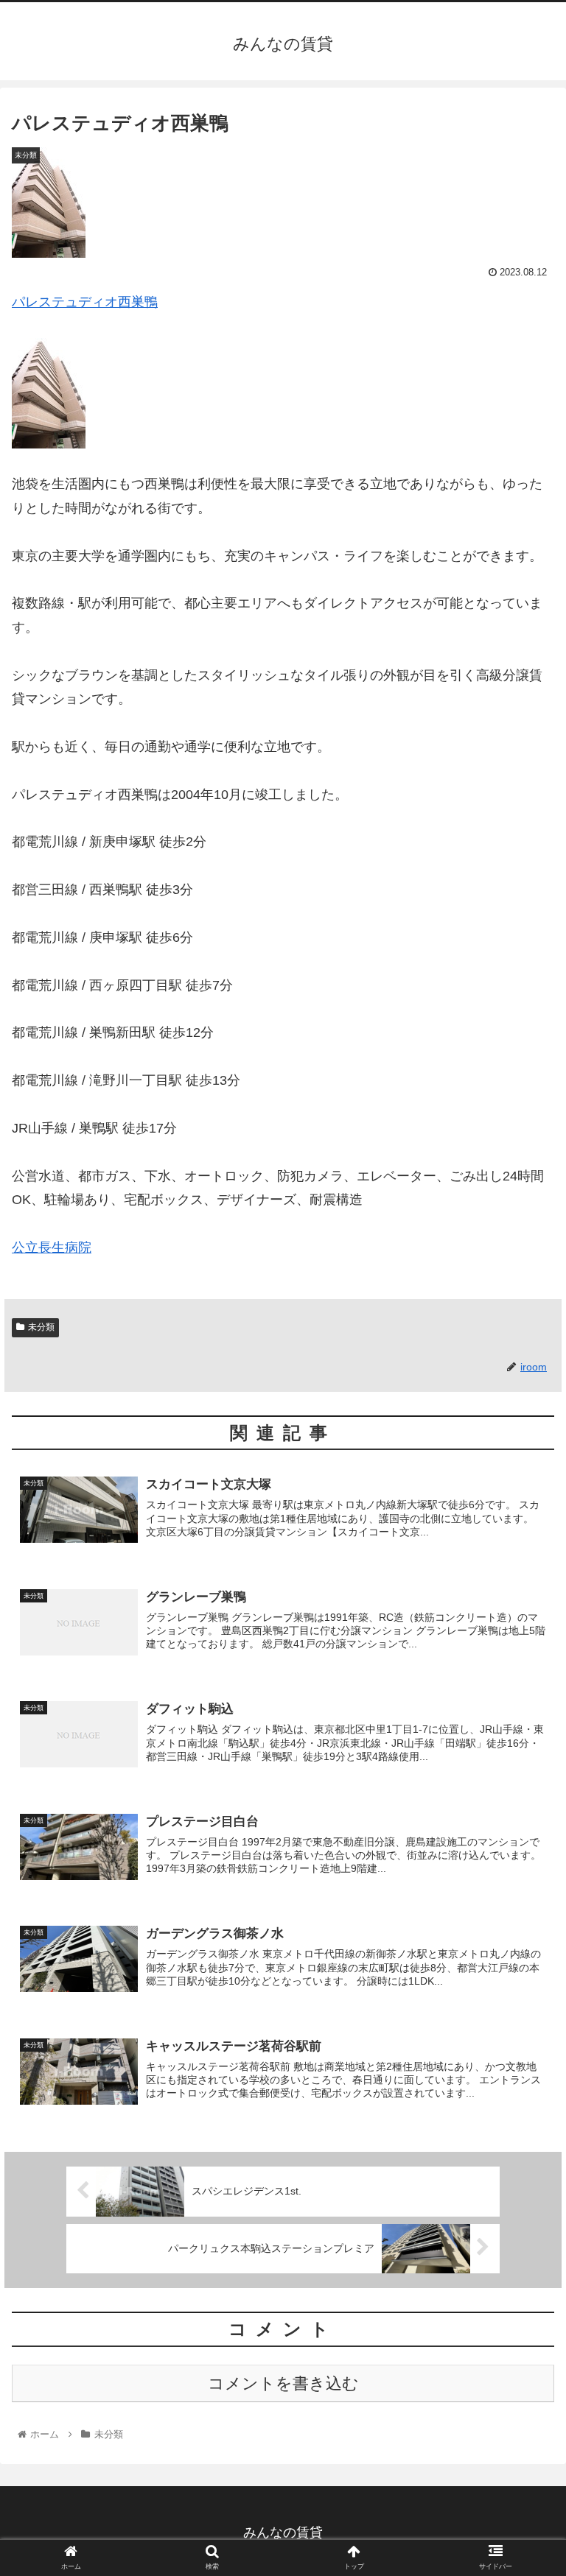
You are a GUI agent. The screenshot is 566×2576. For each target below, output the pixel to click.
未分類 (41, 1327)
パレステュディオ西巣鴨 (85, 302)
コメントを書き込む (283, 2383)
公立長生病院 (52, 1247)
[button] (523, 1715)
